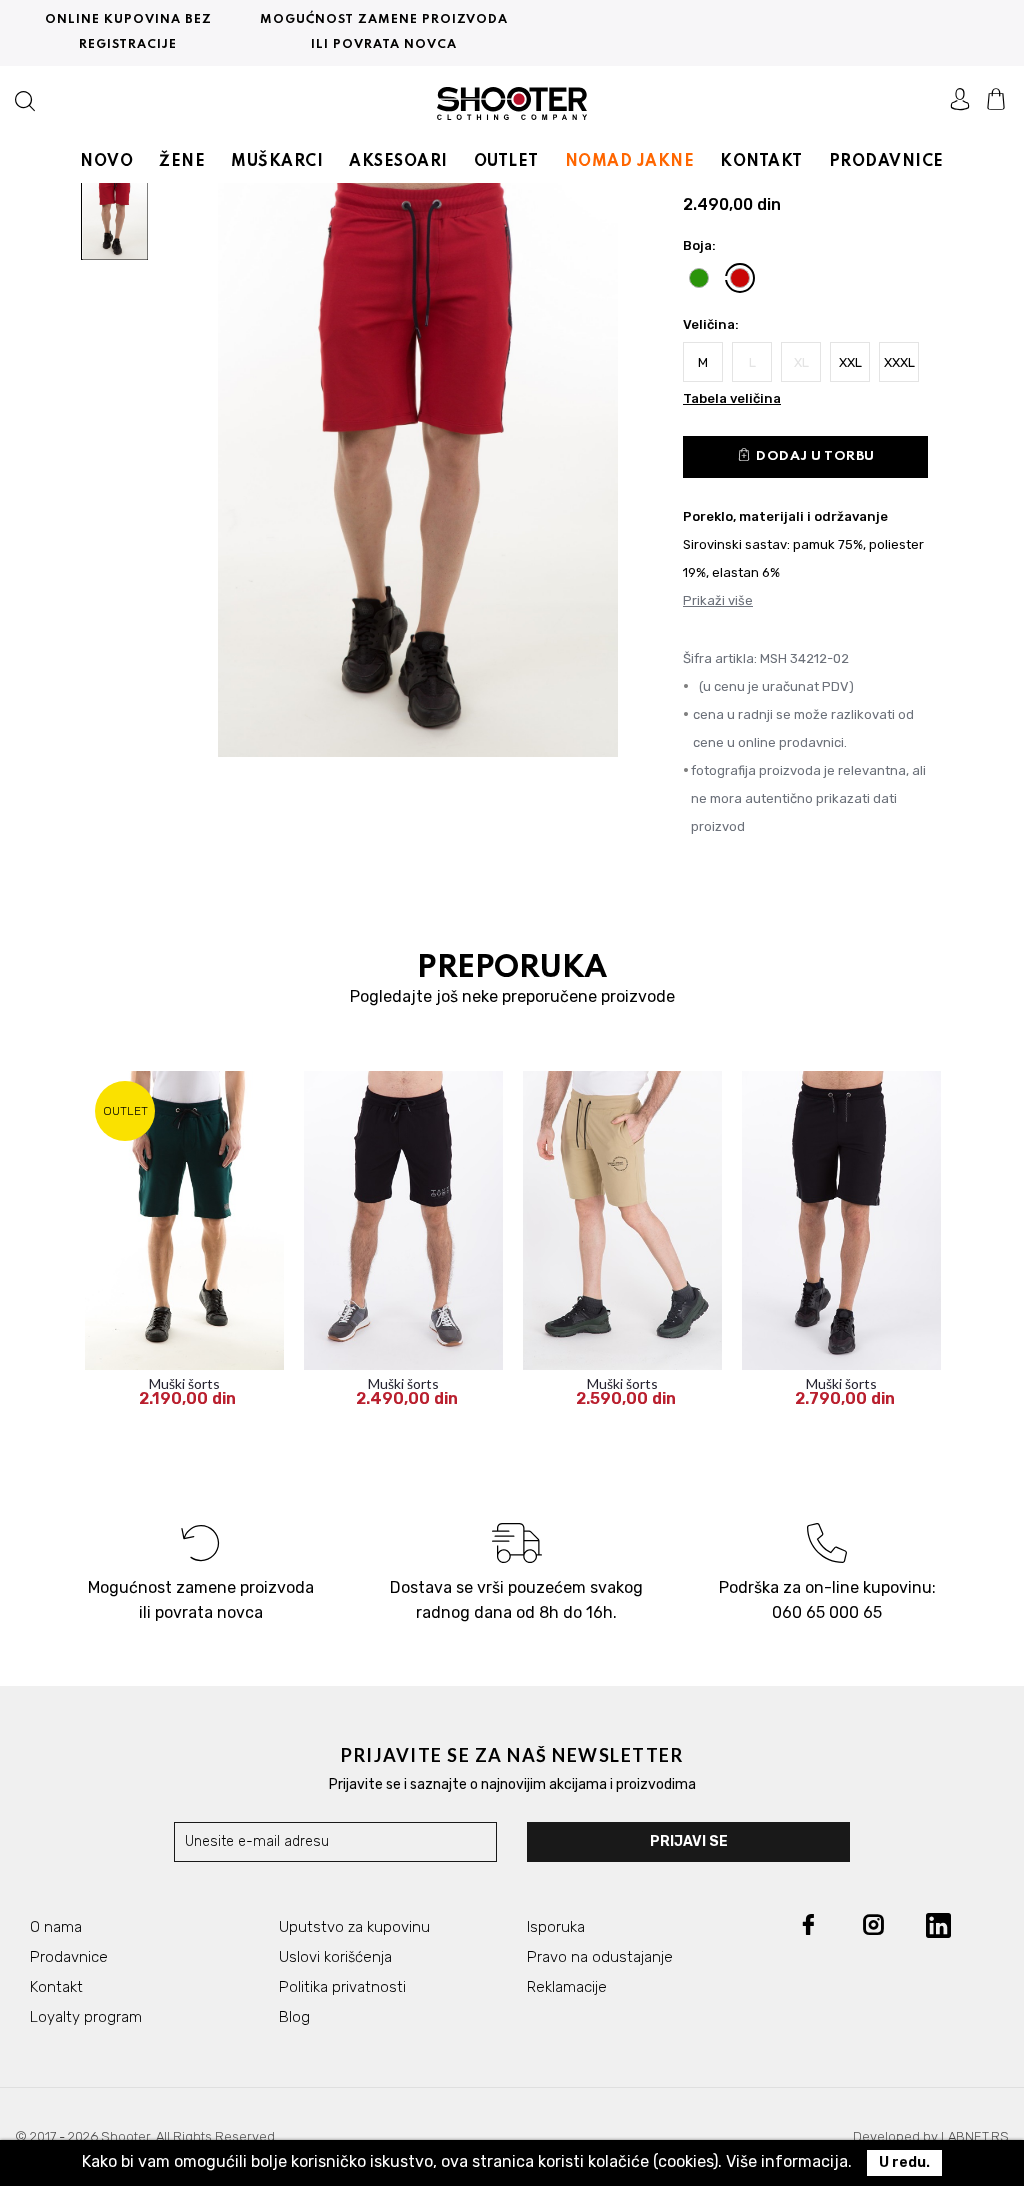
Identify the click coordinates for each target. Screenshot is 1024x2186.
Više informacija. (789, 2161)
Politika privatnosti (342, 1987)
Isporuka (556, 1927)
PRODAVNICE (886, 162)
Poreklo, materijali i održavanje (785, 516)
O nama (56, 1927)
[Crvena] (740, 278)
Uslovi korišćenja (335, 1957)
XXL (850, 362)
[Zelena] (699, 278)
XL (801, 362)
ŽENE (182, 162)
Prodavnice (69, 1957)
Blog (294, 2017)
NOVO (106, 162)
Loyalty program (86, 2017)
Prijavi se (689, 1841)
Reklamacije (567, 1987)
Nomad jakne (630, 162)
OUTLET (506, 162)
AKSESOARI (398, 162)
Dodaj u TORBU (805, 454)
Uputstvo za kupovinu (354, 1927)
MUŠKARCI (277, 162)
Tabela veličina (732, 398)
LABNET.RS (975, 2136)
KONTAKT (761, 162)
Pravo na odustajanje (600, 1957)
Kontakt (56, 1987)
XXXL (899, 362)
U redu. (904, 2162)
